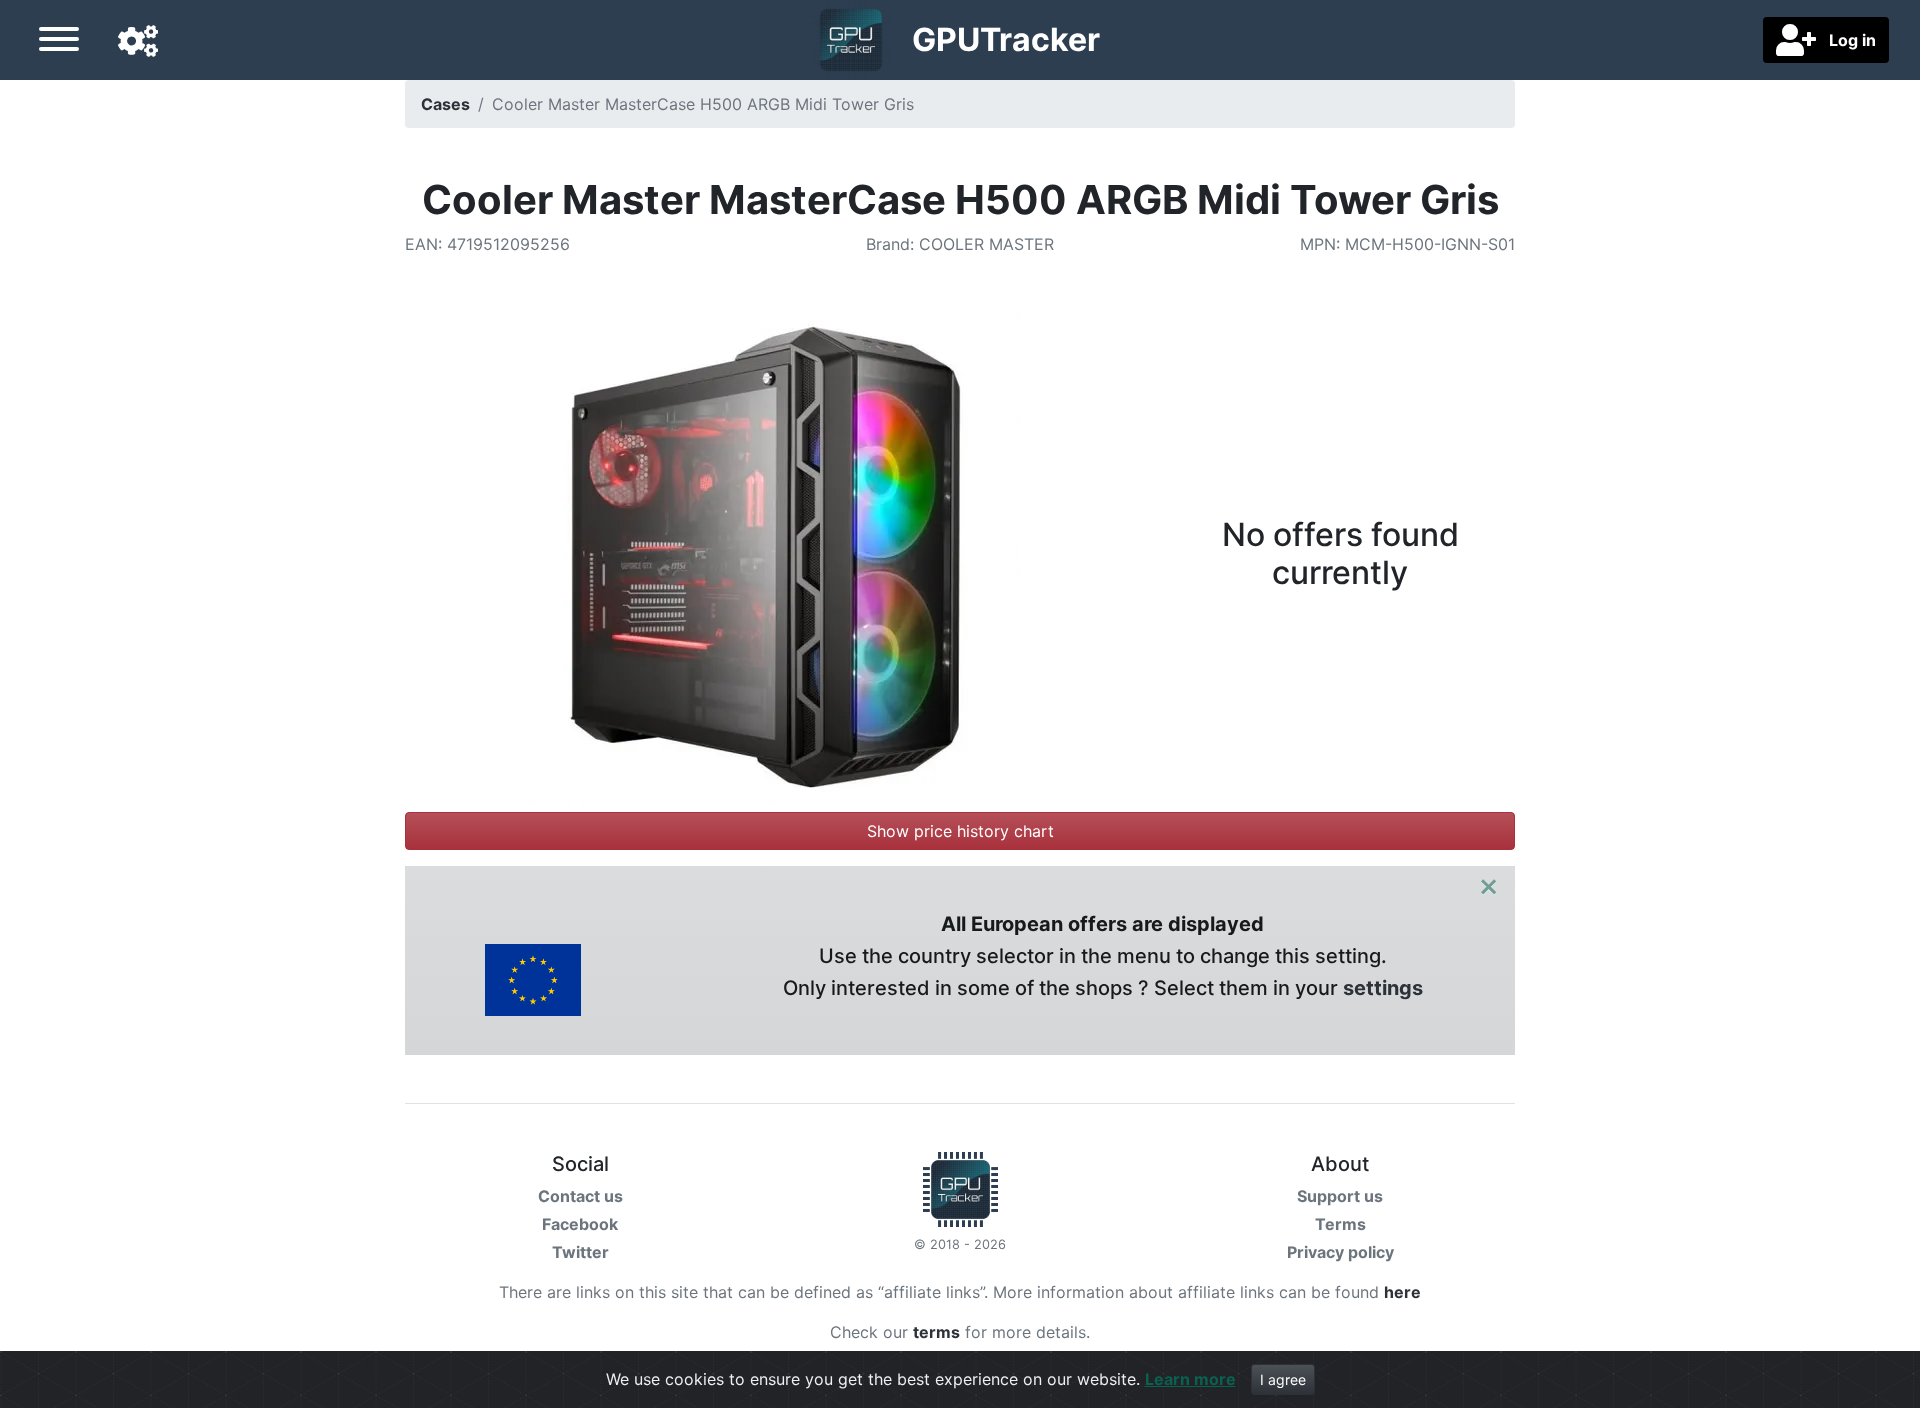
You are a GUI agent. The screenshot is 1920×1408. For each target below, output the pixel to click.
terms (936, 1332)
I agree (1283, 1379)
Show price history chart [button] (960, 831)
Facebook (580, 1224)
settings (1383, 988)
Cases (445, 104)
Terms (1340, 1224)
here (1402, 1292)
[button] (138, 42)
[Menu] (59, 42)
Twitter (580, 1252)
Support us (1340, 1196)
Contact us (580, 1196)
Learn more (1190, 1379)
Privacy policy (1340, 1252)
